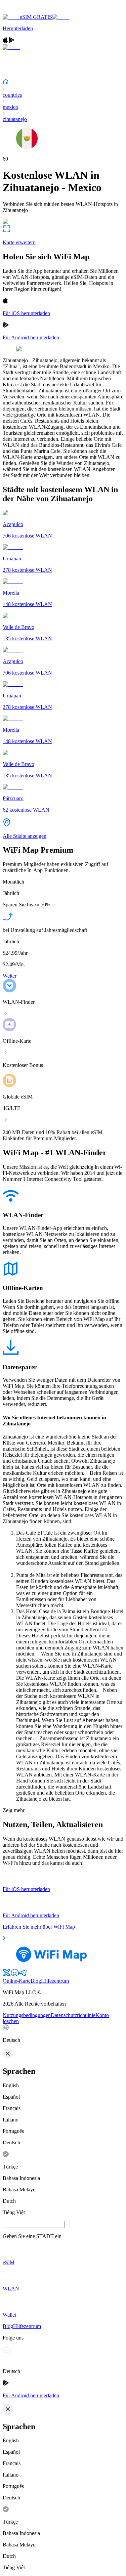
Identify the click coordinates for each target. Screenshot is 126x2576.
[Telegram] (23, 1975)
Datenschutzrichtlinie (73, 2015)
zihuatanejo (15, 119)
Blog (36, 1981)
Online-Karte (17, 1981)
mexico (10, 107)
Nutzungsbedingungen (27, 2015)
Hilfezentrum (55, 1981)
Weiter (10, 976)
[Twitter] (7, 1975)
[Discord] (15, 1975)
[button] (63, 2034)
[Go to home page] (26, 11)
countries (12, 95)
